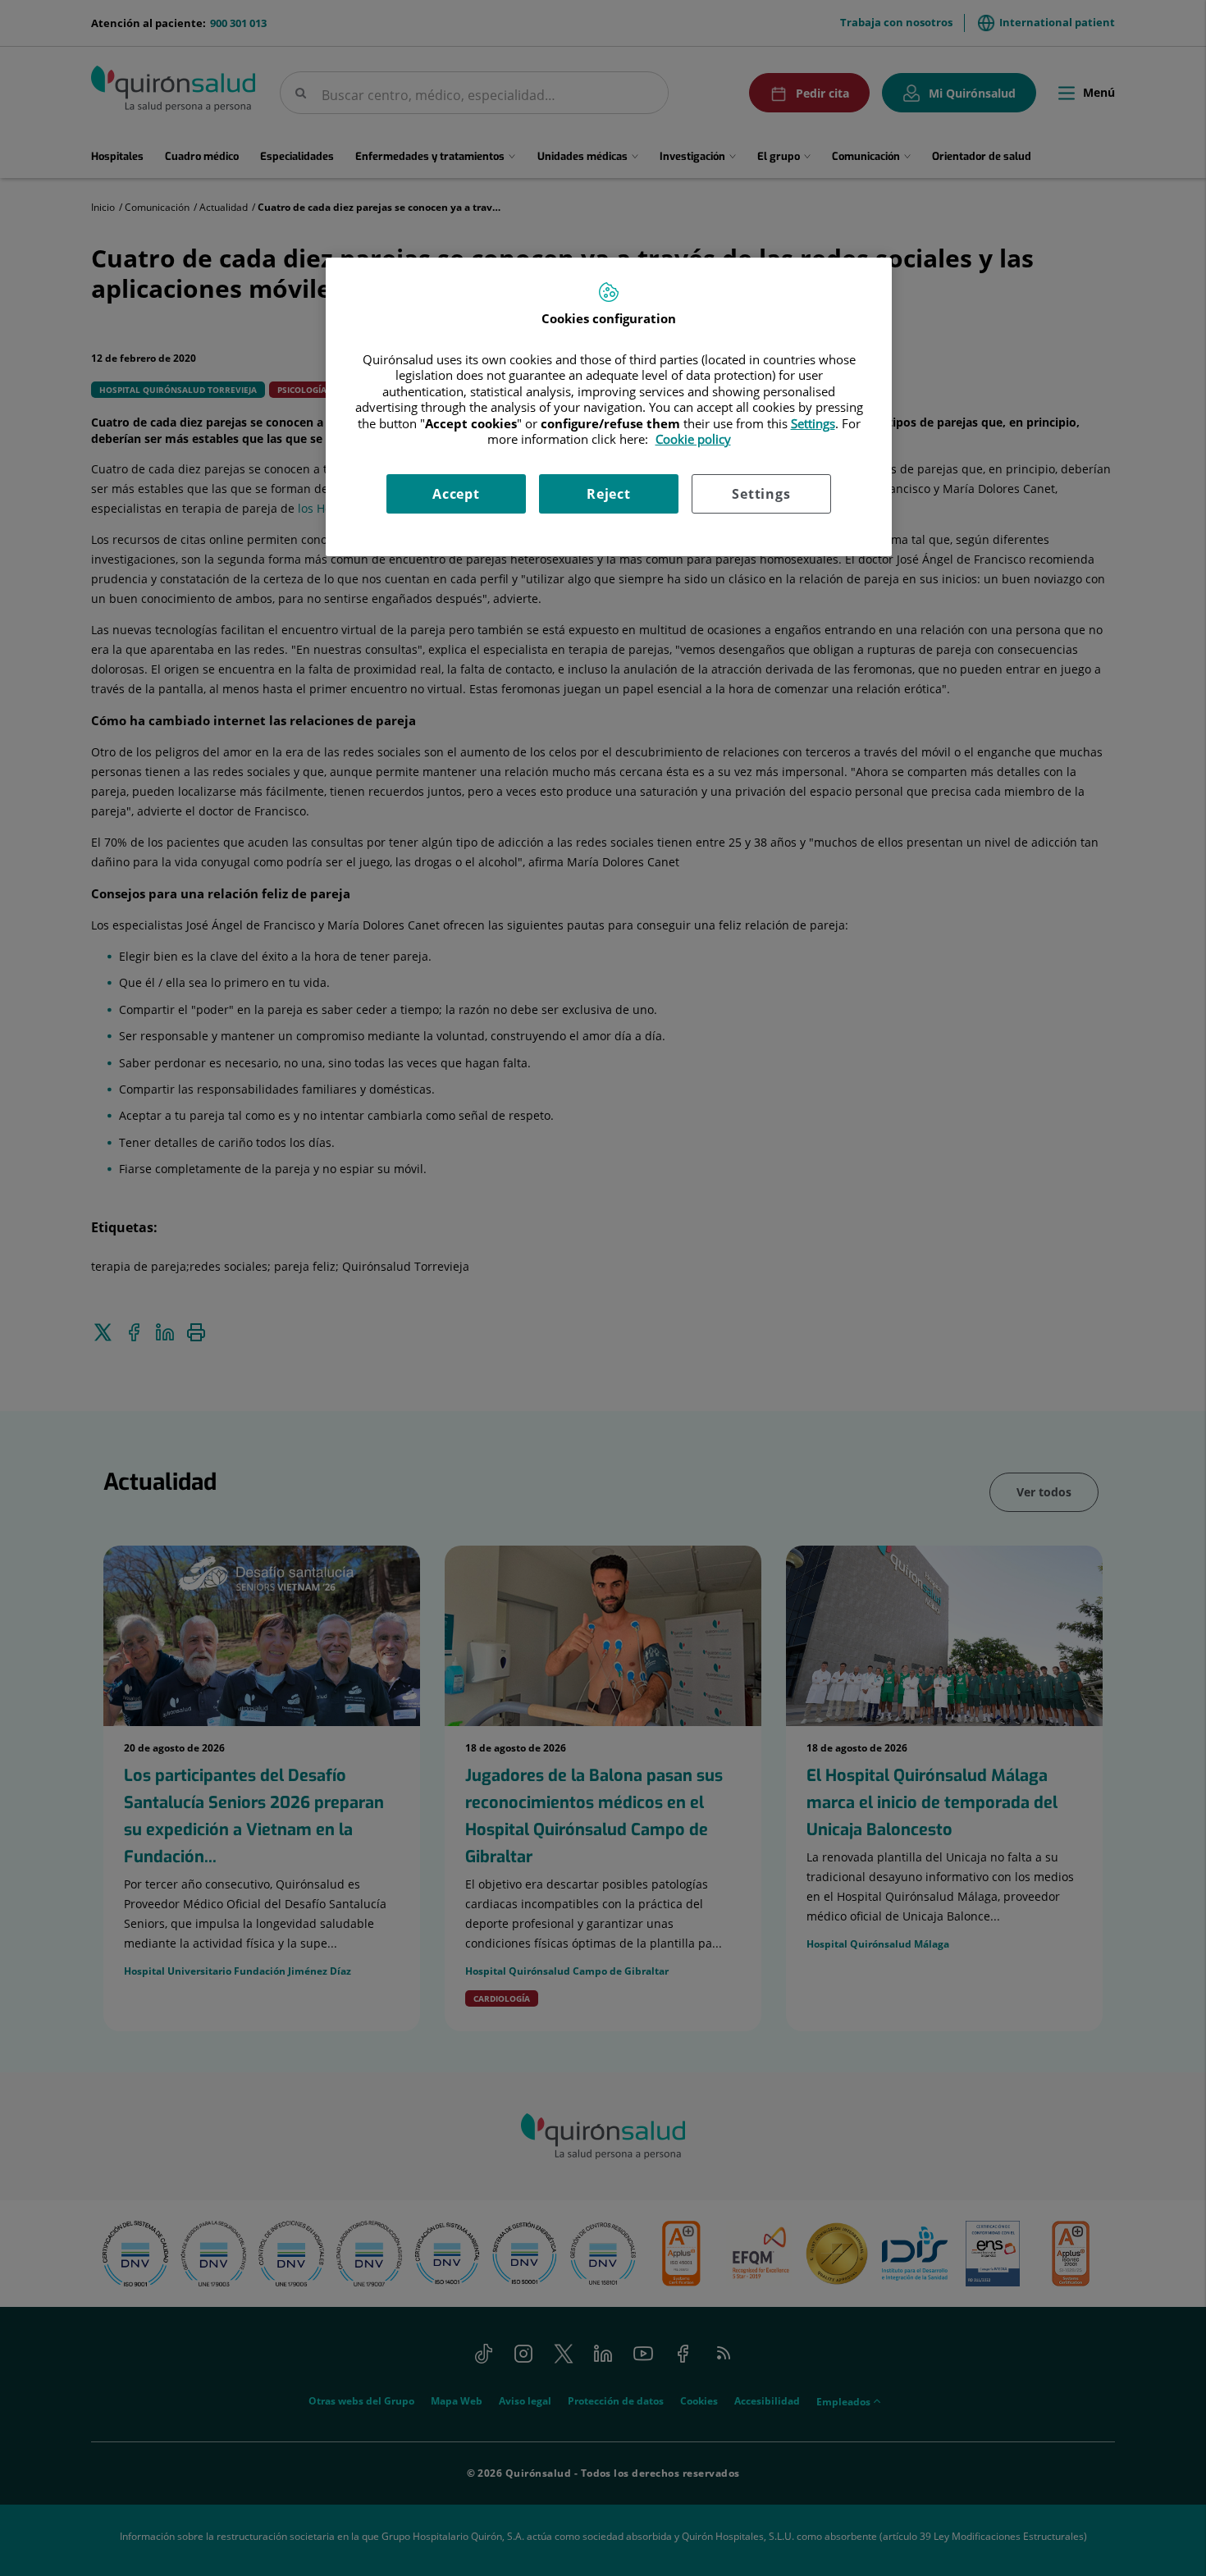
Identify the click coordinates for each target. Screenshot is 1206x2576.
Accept (456, 494)
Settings (761, 494)
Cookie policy (693, 439)
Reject (609, 494)
